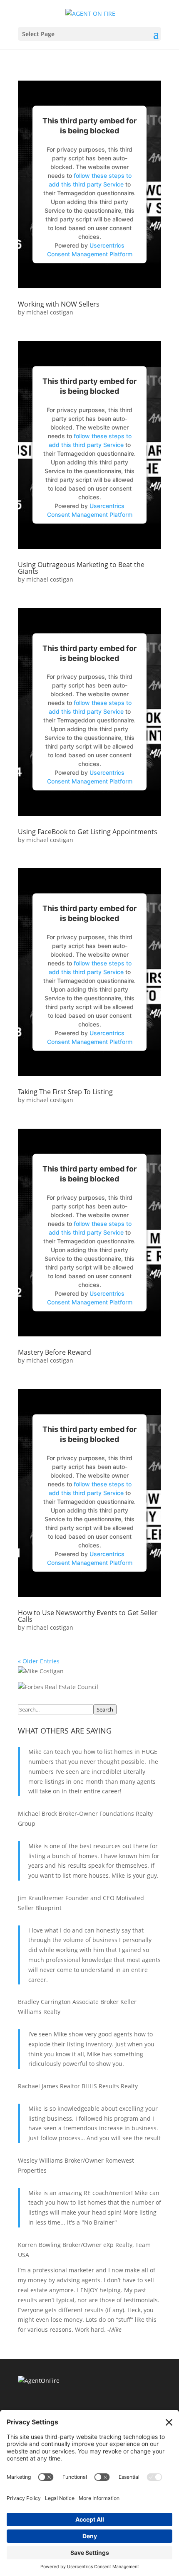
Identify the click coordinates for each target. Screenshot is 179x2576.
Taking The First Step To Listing (65, 1092)
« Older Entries (39, 1661)
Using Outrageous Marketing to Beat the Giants (81, 568)
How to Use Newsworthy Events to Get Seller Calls (88, 1616)
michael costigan (50, 312)
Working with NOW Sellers (59, 304)
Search (105, 1709)
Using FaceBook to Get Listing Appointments (88, 832)
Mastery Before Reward (55, 1352)
